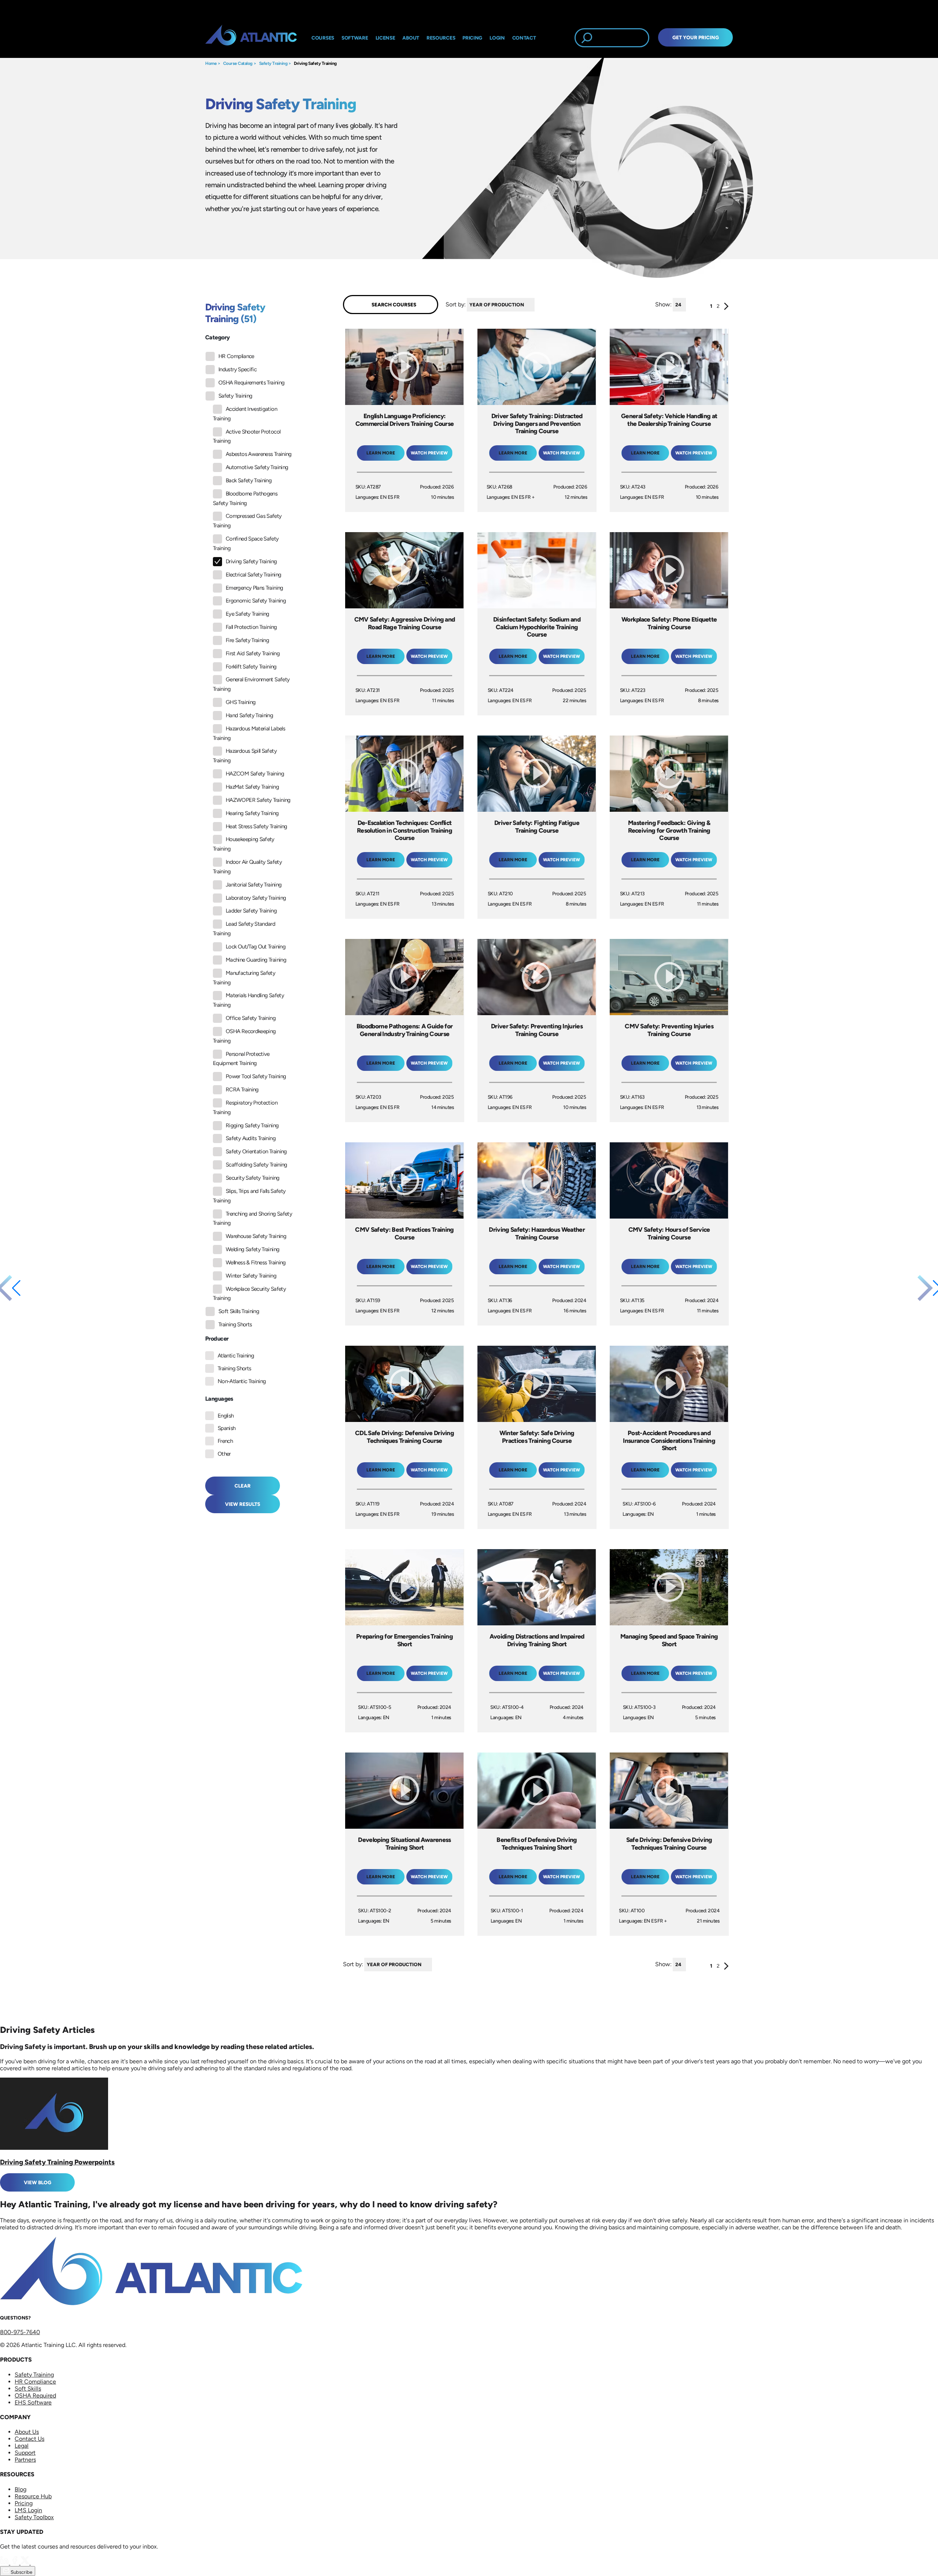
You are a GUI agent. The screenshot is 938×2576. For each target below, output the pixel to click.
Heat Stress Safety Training (256, 826)
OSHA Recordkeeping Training (244, 1036)
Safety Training (273, 63)
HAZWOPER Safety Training (258, 800)
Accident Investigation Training (245, 414)
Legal (22, 2446)
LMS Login (28, 2510)
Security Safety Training (253, 1178)
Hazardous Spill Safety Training (245, 756)
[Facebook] (15, 2563)
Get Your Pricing (696, 37)
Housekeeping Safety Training (244, 844)
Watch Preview (429, 453)
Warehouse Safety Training (256, 1236)
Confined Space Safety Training (246, 543)
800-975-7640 (20, 2332)
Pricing (24, 2503)
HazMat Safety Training (252, 787)
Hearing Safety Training (252, 813)
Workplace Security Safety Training (249, 1294)
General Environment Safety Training (251, 684)
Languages (219, 1399)
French (225, 1441)
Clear (243, 1486)
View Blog (38, 2182)
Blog (21, 2489)
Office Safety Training (251, 1018)
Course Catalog (238, 63)
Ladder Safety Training (251, 911)
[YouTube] (35, 2563)
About (411, 38)
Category (217, 337)
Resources (441, 38)
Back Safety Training (249, 480)
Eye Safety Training (248, 614)
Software (355, 38)
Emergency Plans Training (254, 588)
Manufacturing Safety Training (244, 978)
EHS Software (33, 2402)
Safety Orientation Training (256, 1151)
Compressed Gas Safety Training (247, 521)
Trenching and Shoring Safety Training (252, 1219)
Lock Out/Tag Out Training (256, 947)
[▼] (536, 305)
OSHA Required (35, 2396)
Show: (663, 304)
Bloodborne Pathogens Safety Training (245, 498)
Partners (25, 2460)
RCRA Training (242, 1090)
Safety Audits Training (251, 1138)
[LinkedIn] (5, 2563)
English (226, 1416)
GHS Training (241, 702)
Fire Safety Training (247, 640)
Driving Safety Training (315, 63)
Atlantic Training (236, 1356)
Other (224, 1454)
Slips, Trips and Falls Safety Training (249, 1196)
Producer (217, 1339)
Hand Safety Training (249, 715)
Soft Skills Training (239, 1311)
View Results (243, 1504)
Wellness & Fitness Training (256, 1263)
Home (211, 63)
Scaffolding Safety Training (256, 1165)
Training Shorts (235, 1324)
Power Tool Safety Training (256, 1076)
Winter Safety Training (251, 1276)
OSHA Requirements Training (251, 383)
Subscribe (21, 2572)
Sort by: (456, 304)
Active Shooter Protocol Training (247, 436)
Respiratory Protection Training (245, 1108)
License (385, 38)
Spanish (227, 1428)
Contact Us (29, 2439)
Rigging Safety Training (252, 1125)
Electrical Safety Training (253, 575)
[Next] (726, 308)
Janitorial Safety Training (254, 885)
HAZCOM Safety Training (255, 774)
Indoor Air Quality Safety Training (247, 867)
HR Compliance (236, 356)
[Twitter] (26, 2563)
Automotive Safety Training (257, 467)
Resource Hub (33, 2496)
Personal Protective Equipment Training (241, 1059)
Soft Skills (28, 2389)
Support (25, 2453)
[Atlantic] (251, 38)
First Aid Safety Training (253, 653)
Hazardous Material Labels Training (249, 733)
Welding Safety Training (252, 1249)
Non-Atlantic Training (242, 1381)
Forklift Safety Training (251, 667)
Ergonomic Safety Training (256, 601)
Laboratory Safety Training (256, 898)
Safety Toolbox (34, 2517)
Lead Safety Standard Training (244, 929)
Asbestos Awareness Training (259, 454)
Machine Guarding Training (256, 960)
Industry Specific (237, 369)
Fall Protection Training (251, 627)
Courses (323, 38)
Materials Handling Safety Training (248, 1000)
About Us (27, 2432)
